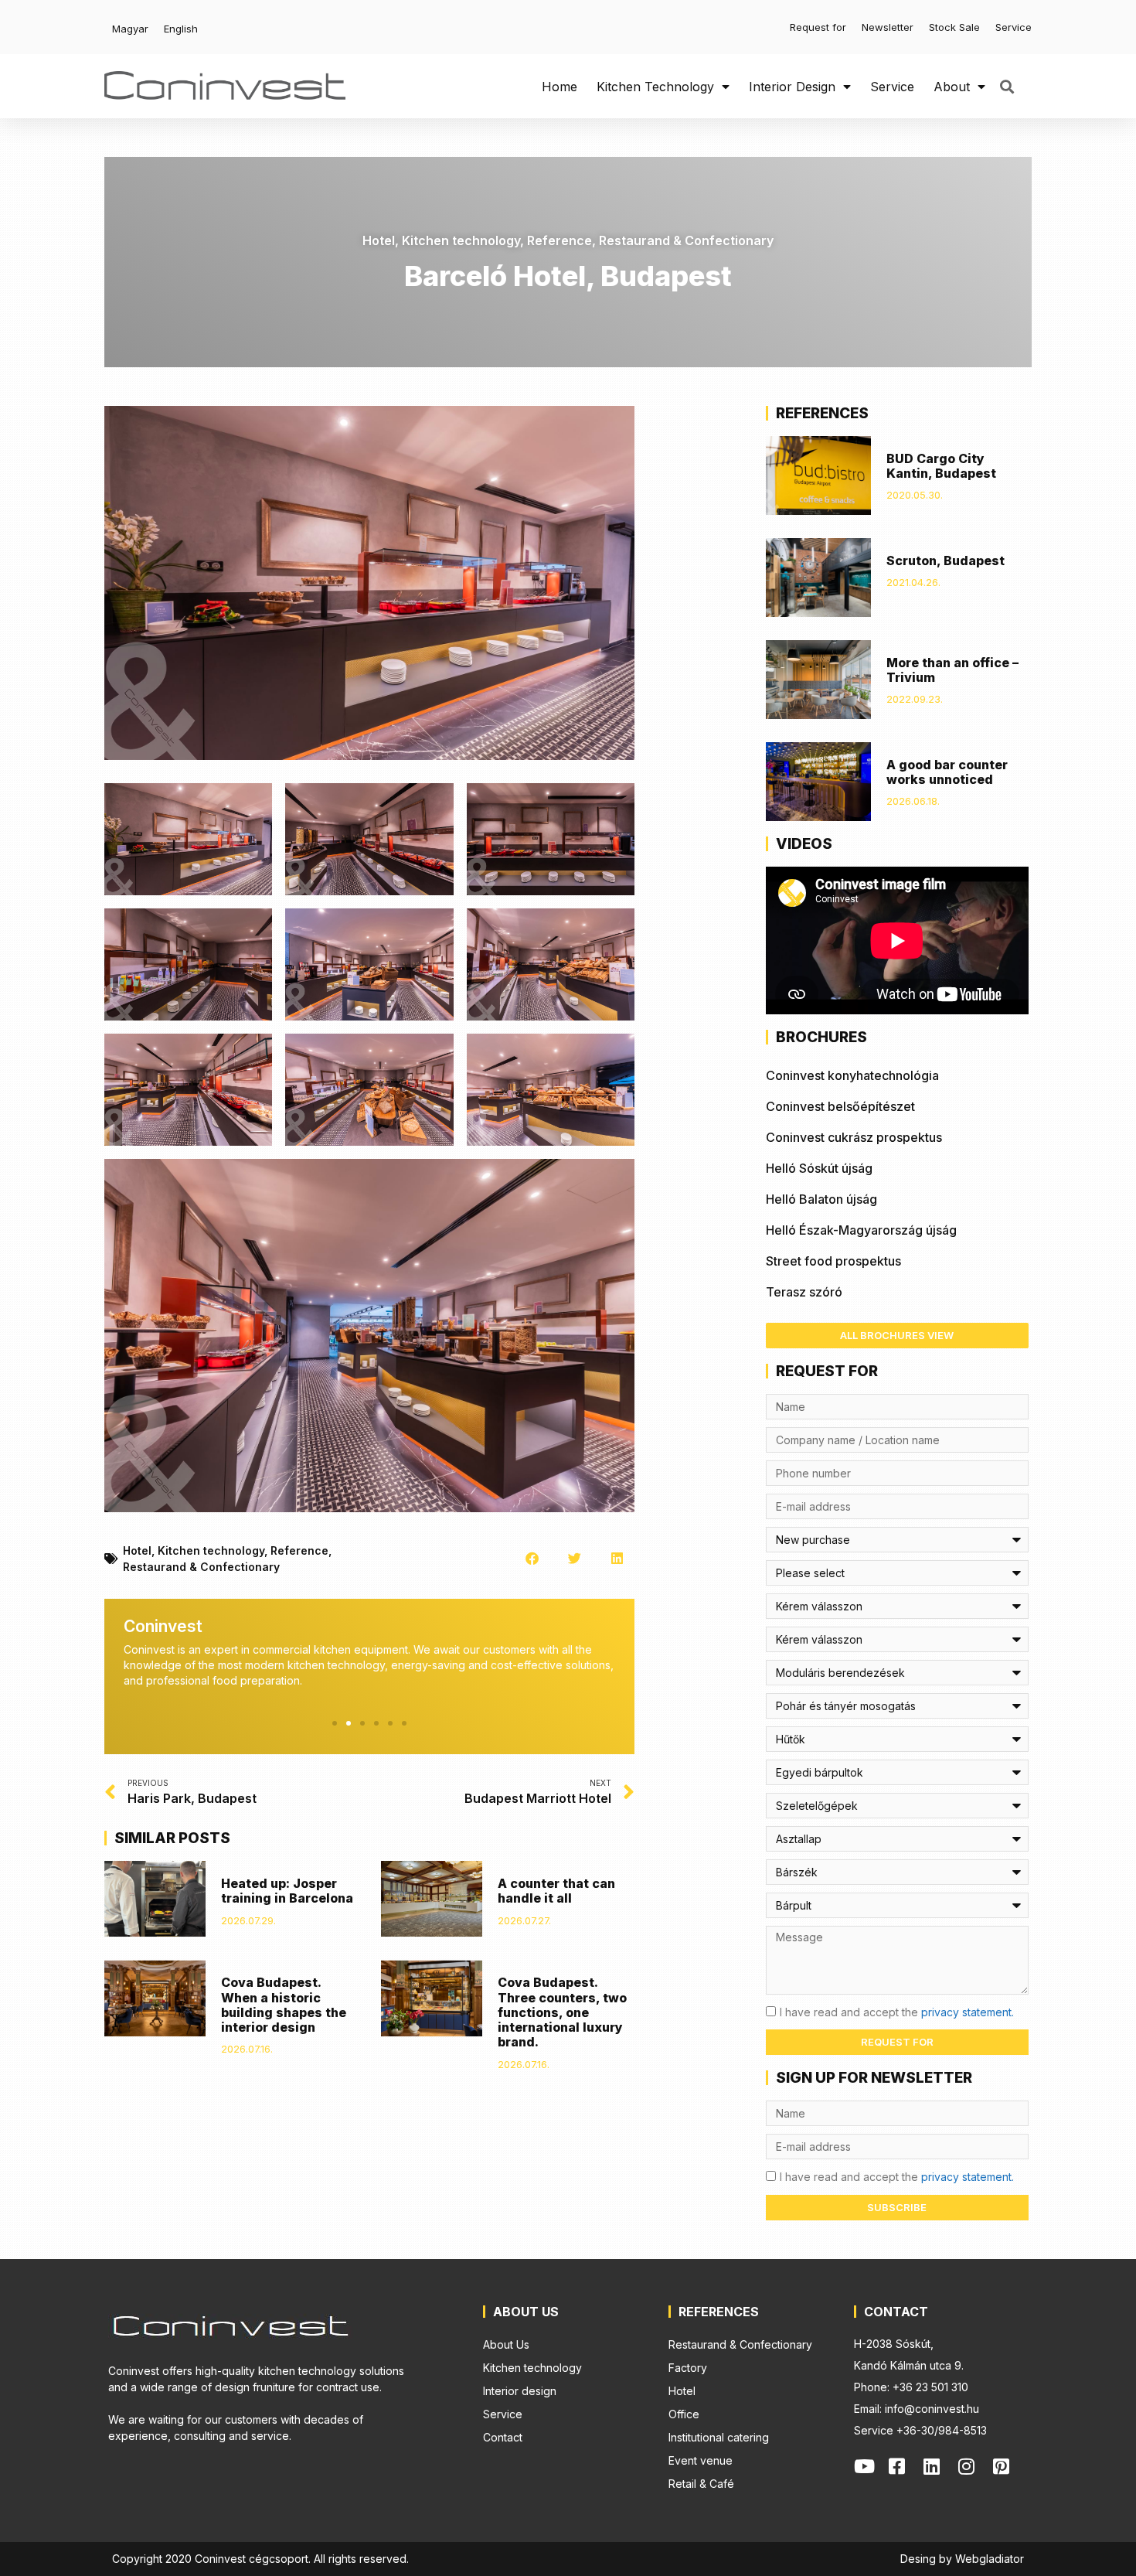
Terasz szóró (804, 1292)
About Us (506, 2344)
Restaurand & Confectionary (686, 240)
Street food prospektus (833, 1261)
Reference (559, 240)
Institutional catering (719, 2437)
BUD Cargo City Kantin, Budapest (941, 466)
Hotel (379, 240)
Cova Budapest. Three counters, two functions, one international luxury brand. (562, 2012)
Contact (503, 2437)
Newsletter (888, 27)
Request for (818, 27)
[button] (1007, 86)
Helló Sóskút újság (819, 1168)
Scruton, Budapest (946, 561)
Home (559, 87)
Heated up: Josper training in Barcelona (287, 1891)
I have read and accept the (897, 2012)
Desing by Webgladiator (962, 2559)
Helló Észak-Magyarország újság (861, 1230)
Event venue (701, 2460)
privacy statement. (968, 2012)
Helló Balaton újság (821, 1199)
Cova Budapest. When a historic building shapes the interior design (284, 2005)
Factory (688, 2368)
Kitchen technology (655, 87)
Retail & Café (701, 2484)
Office (684, 2414)
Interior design (792, 87)
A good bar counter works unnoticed (947, 772)
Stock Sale (954, 27)
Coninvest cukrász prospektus (854, 1137)
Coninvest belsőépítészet (840, 1106)
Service (1014, 27)
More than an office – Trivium (952, 670)
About (952, 87)
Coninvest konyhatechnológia (852, 1075)
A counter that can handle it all (556, 1891)
